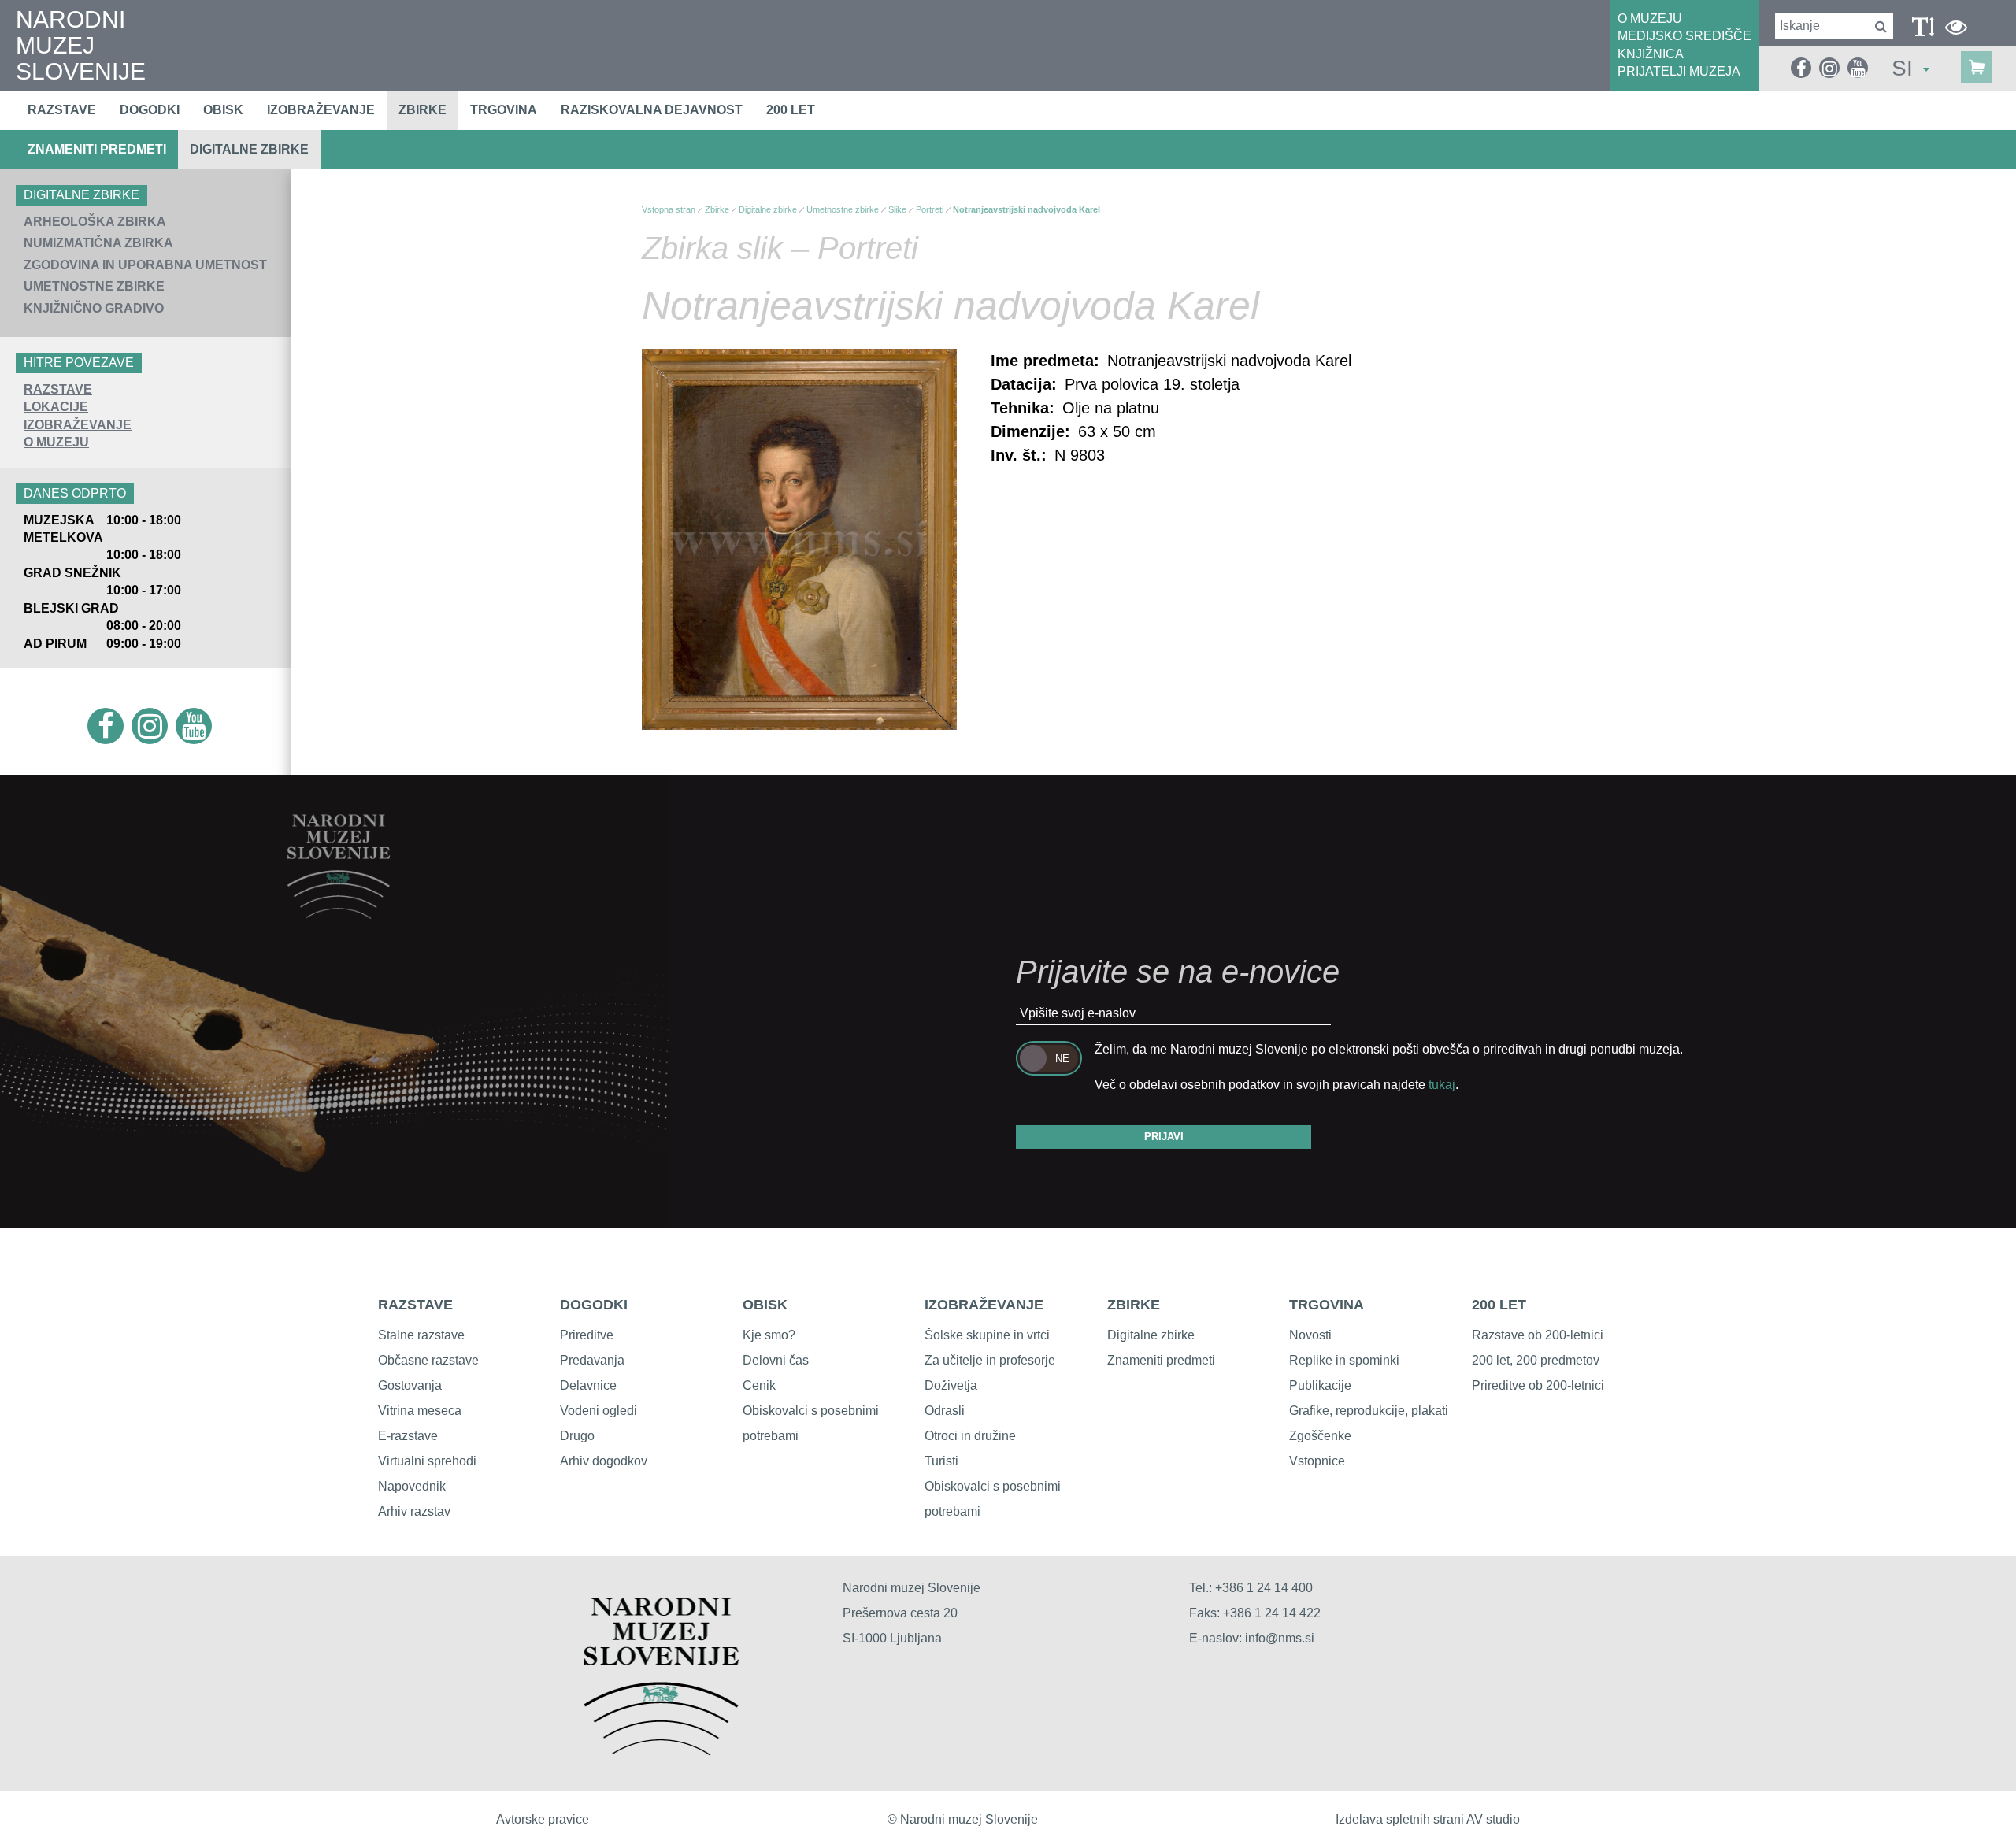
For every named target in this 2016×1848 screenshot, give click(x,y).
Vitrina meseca (420, 1411)
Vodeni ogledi (598, 1411)
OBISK (765, 1305)
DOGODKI (594, 1305)
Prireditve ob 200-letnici (1538, 1385)
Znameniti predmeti (97, 149)
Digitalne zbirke (249, 149)
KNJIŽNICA (1651, 54)
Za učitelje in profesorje (990, 1360)
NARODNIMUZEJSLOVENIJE (81, 45)
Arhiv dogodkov (604, 1461)
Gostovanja (410, 1385)
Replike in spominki (1344, 1360)
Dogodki (150, 110)
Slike (897, 209)
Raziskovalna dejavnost (652, 110)
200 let (791, 110)
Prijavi (1164, 1137)
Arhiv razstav (414, 1511)
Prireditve (587, 1335)
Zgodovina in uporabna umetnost (145, 265)
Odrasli (945, 1411)
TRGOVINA (1327, 1305)
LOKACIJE (56, 407)
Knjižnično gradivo (94, 308)
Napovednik (412, 1486)
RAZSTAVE (58, 389)
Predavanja (592, 1360)
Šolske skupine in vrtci (987, 1335)
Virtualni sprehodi (427, 1461)
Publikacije (1320, 1385)
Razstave (62, 110)
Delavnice (588, 1385)
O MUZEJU (1650, 19)
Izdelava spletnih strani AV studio (1428, 1819)
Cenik (759, 1385)
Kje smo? (769, 1335)
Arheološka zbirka (95, 222)
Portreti (930, 209)
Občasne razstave (428, 1360)
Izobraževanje (321, 110)
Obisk (223, 110)
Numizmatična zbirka (98, 243)
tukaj (1442, 1085)
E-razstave (408, 1436)
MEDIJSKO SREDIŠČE (1684, 36)
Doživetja (951, 1385)
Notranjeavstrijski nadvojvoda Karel (1027, 209)
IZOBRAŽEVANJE (78, 425)
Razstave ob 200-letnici (1538, 1335)
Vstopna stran (669, 209)
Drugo (577, 1436)
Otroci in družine (970, 1436)
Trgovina (504, 110)
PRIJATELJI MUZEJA (1679, 71)
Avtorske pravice (543, 1819)
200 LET (1499, 1305)
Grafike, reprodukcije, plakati (1369, 1411)
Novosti (1310, 1335)
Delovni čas (776, 1360)
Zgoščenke (1320, 1436)
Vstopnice (1317, 1461)
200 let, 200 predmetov (1536, 1360)
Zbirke (422, 110)
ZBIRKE (1134, 1305)
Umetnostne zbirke (94, 286)
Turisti (941, 1461)
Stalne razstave (421, 1335)
